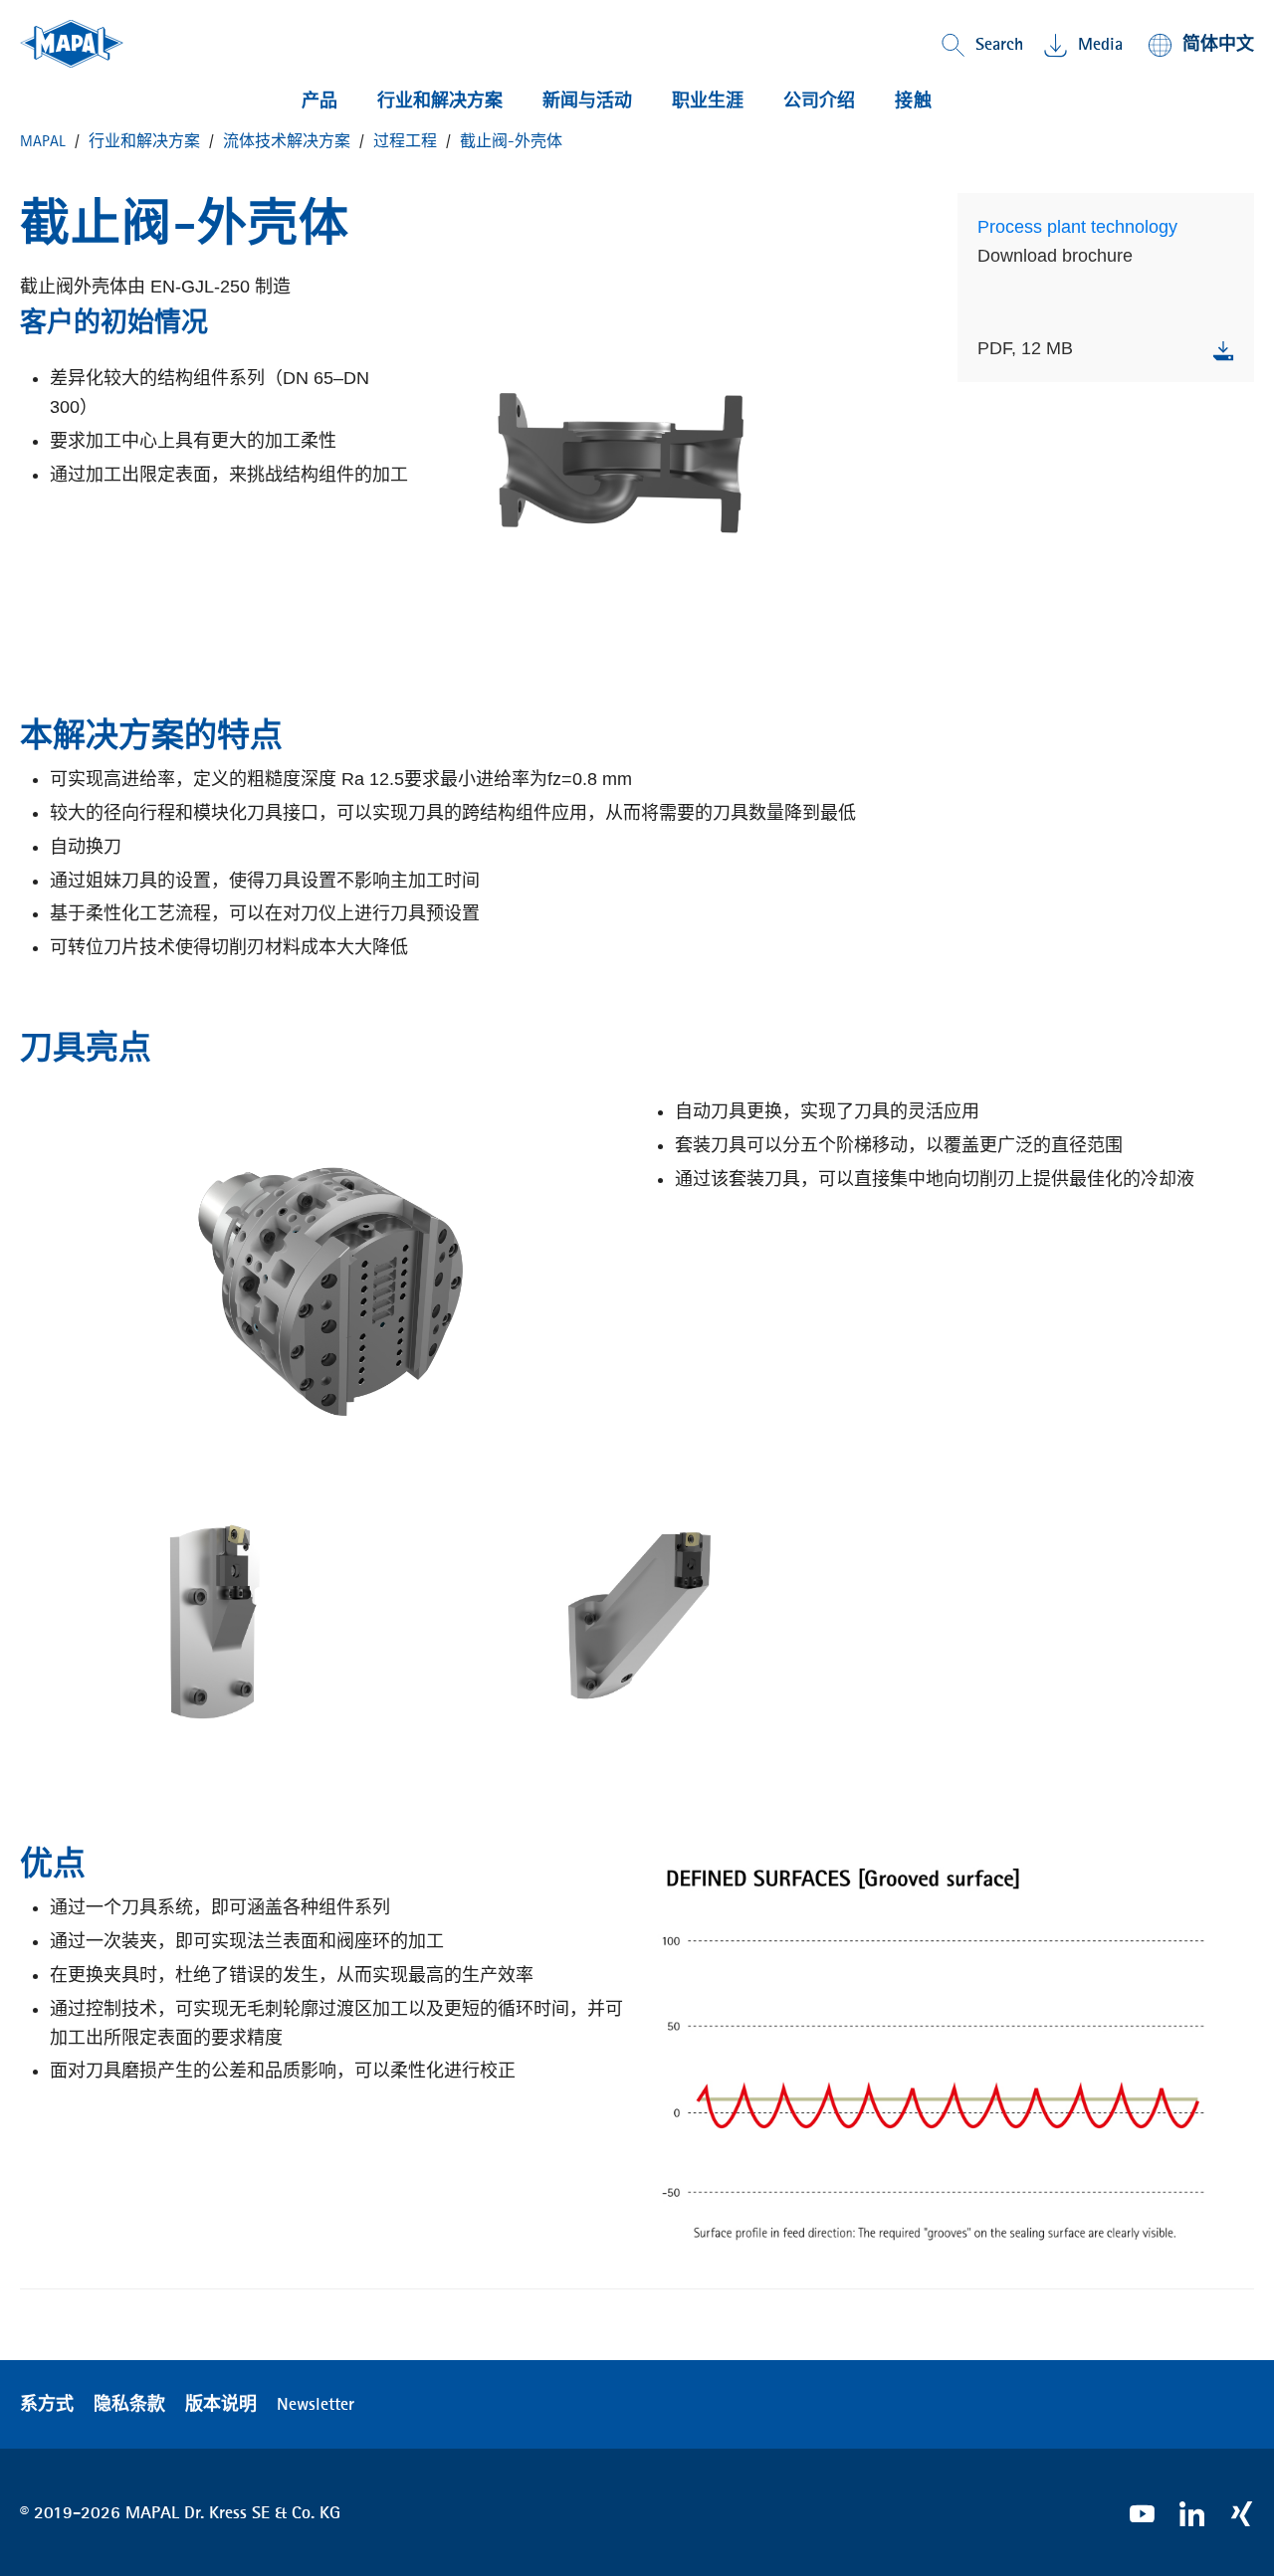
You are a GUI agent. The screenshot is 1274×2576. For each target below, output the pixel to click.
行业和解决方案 (440, 100)
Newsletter (316, 2404)
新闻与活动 (587, 100)
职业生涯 (708, 100)
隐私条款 (129, 2404)
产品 (319, 100)
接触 (914, 100)
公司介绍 (819, 100)
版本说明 (221, 2404)
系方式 (47, 2404)
